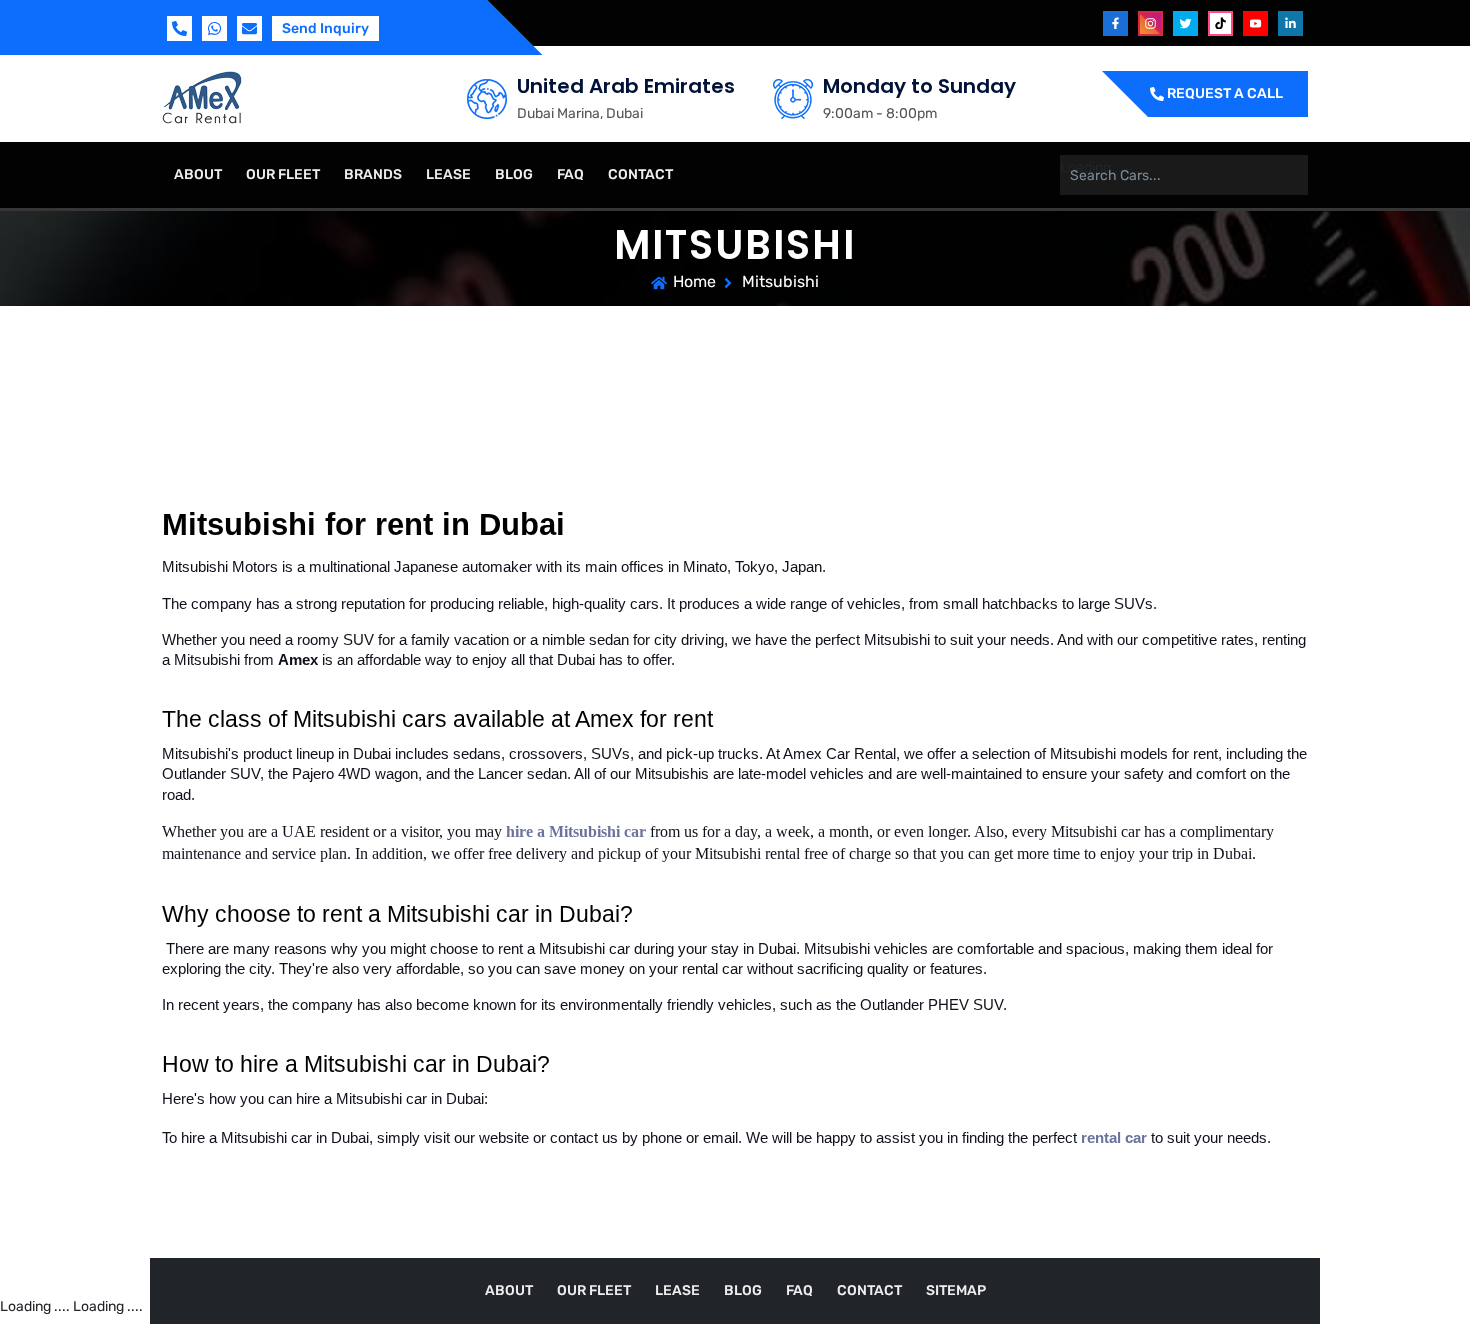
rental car (1114, 1138)
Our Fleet (283, 174)
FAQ (570, 174)
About (198, 174)
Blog (514, 174)
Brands (373, 174)
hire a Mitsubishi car (576, 831)
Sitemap (956, 1290)
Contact (640, 174)
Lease (448, 174)
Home (694, 281)
